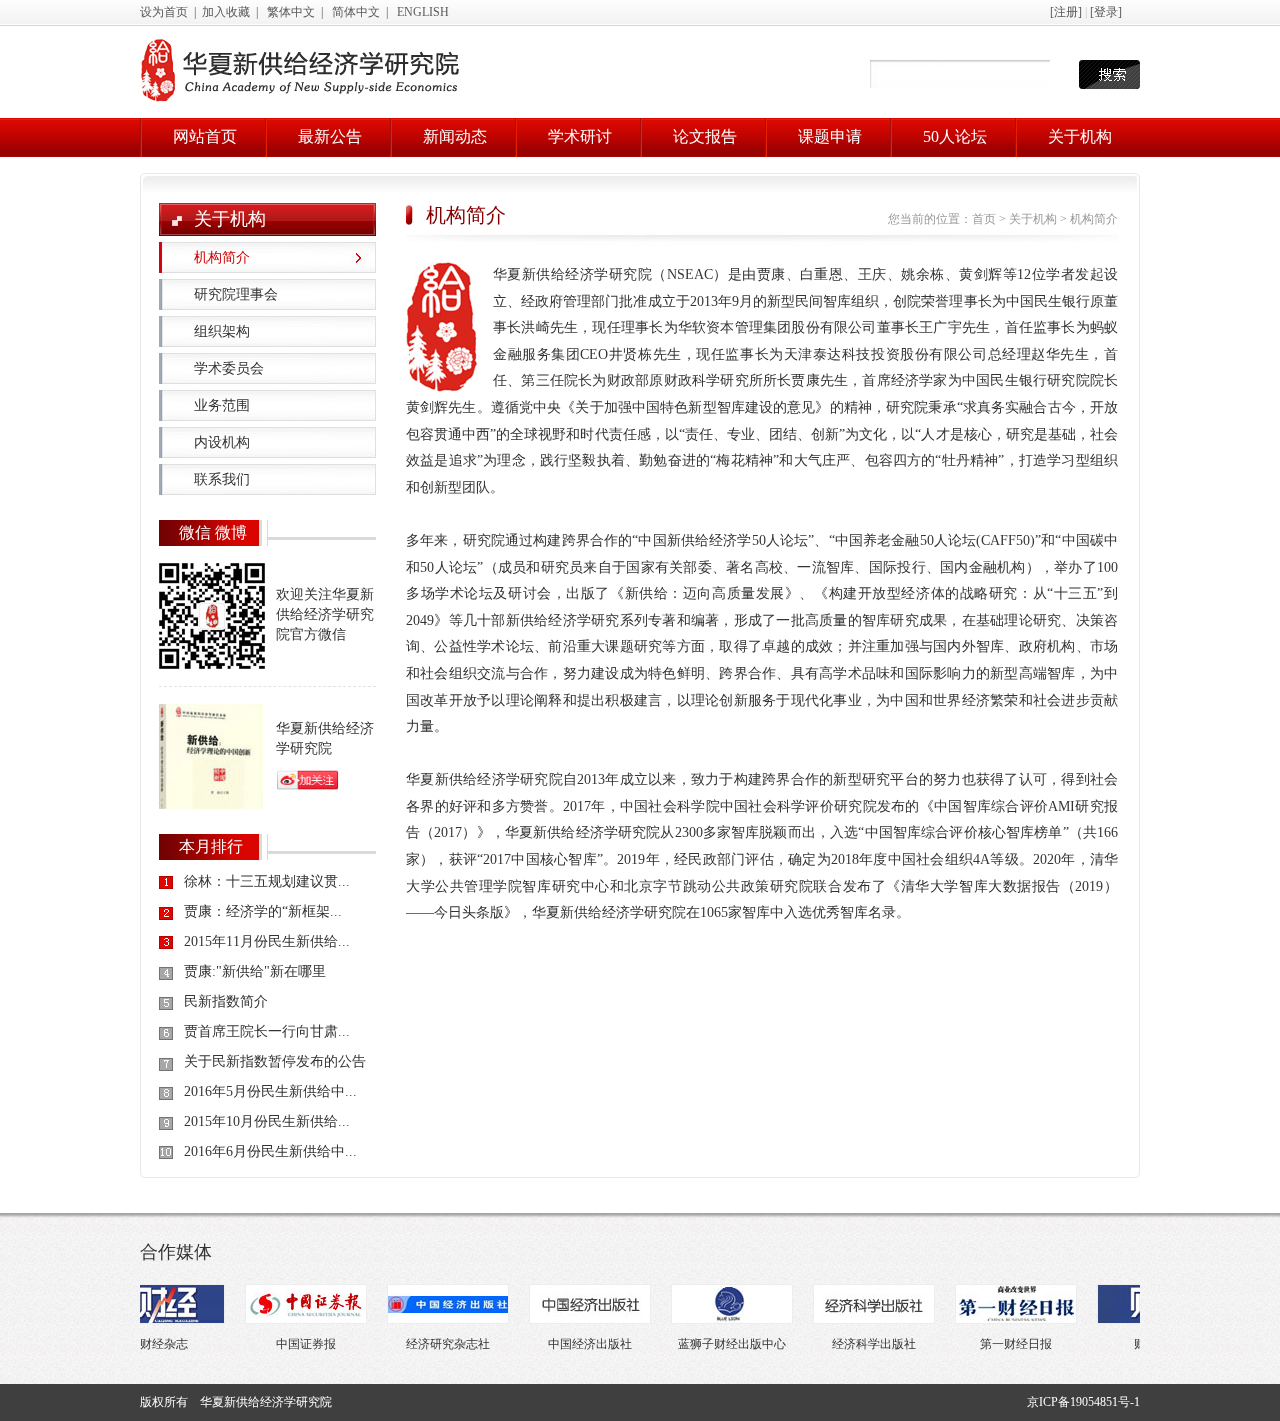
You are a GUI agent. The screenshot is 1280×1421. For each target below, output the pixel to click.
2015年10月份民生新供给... (267, 1121)
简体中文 (356, 12)
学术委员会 (229, 368)
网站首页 (205, 136)
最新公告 (330, 136)
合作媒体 (176, 1252)
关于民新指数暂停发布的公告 (275, 1061)
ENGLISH (423, 12)
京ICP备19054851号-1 (1083, 1402)
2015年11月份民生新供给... (267, 941)
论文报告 (705, 136)
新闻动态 (455, 136)
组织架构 (222, 331)
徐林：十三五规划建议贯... (267, 881)
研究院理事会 (236, 294)
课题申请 (830, 136)
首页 (984, 219)
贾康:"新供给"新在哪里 (255, 971)
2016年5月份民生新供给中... (270, 1091)
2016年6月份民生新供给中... (270, 1151)
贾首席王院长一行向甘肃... (267, 1031)
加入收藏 (226, 12)
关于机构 (1080, 136)
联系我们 (222, 479)
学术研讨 (580, 136)
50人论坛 (955, 136)
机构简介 (222, 257)
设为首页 (164, 12)
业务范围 (222, 405)
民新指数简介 (226, 1001)
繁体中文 (291, 12)
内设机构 (222, 442)
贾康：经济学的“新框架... (263, 911)
